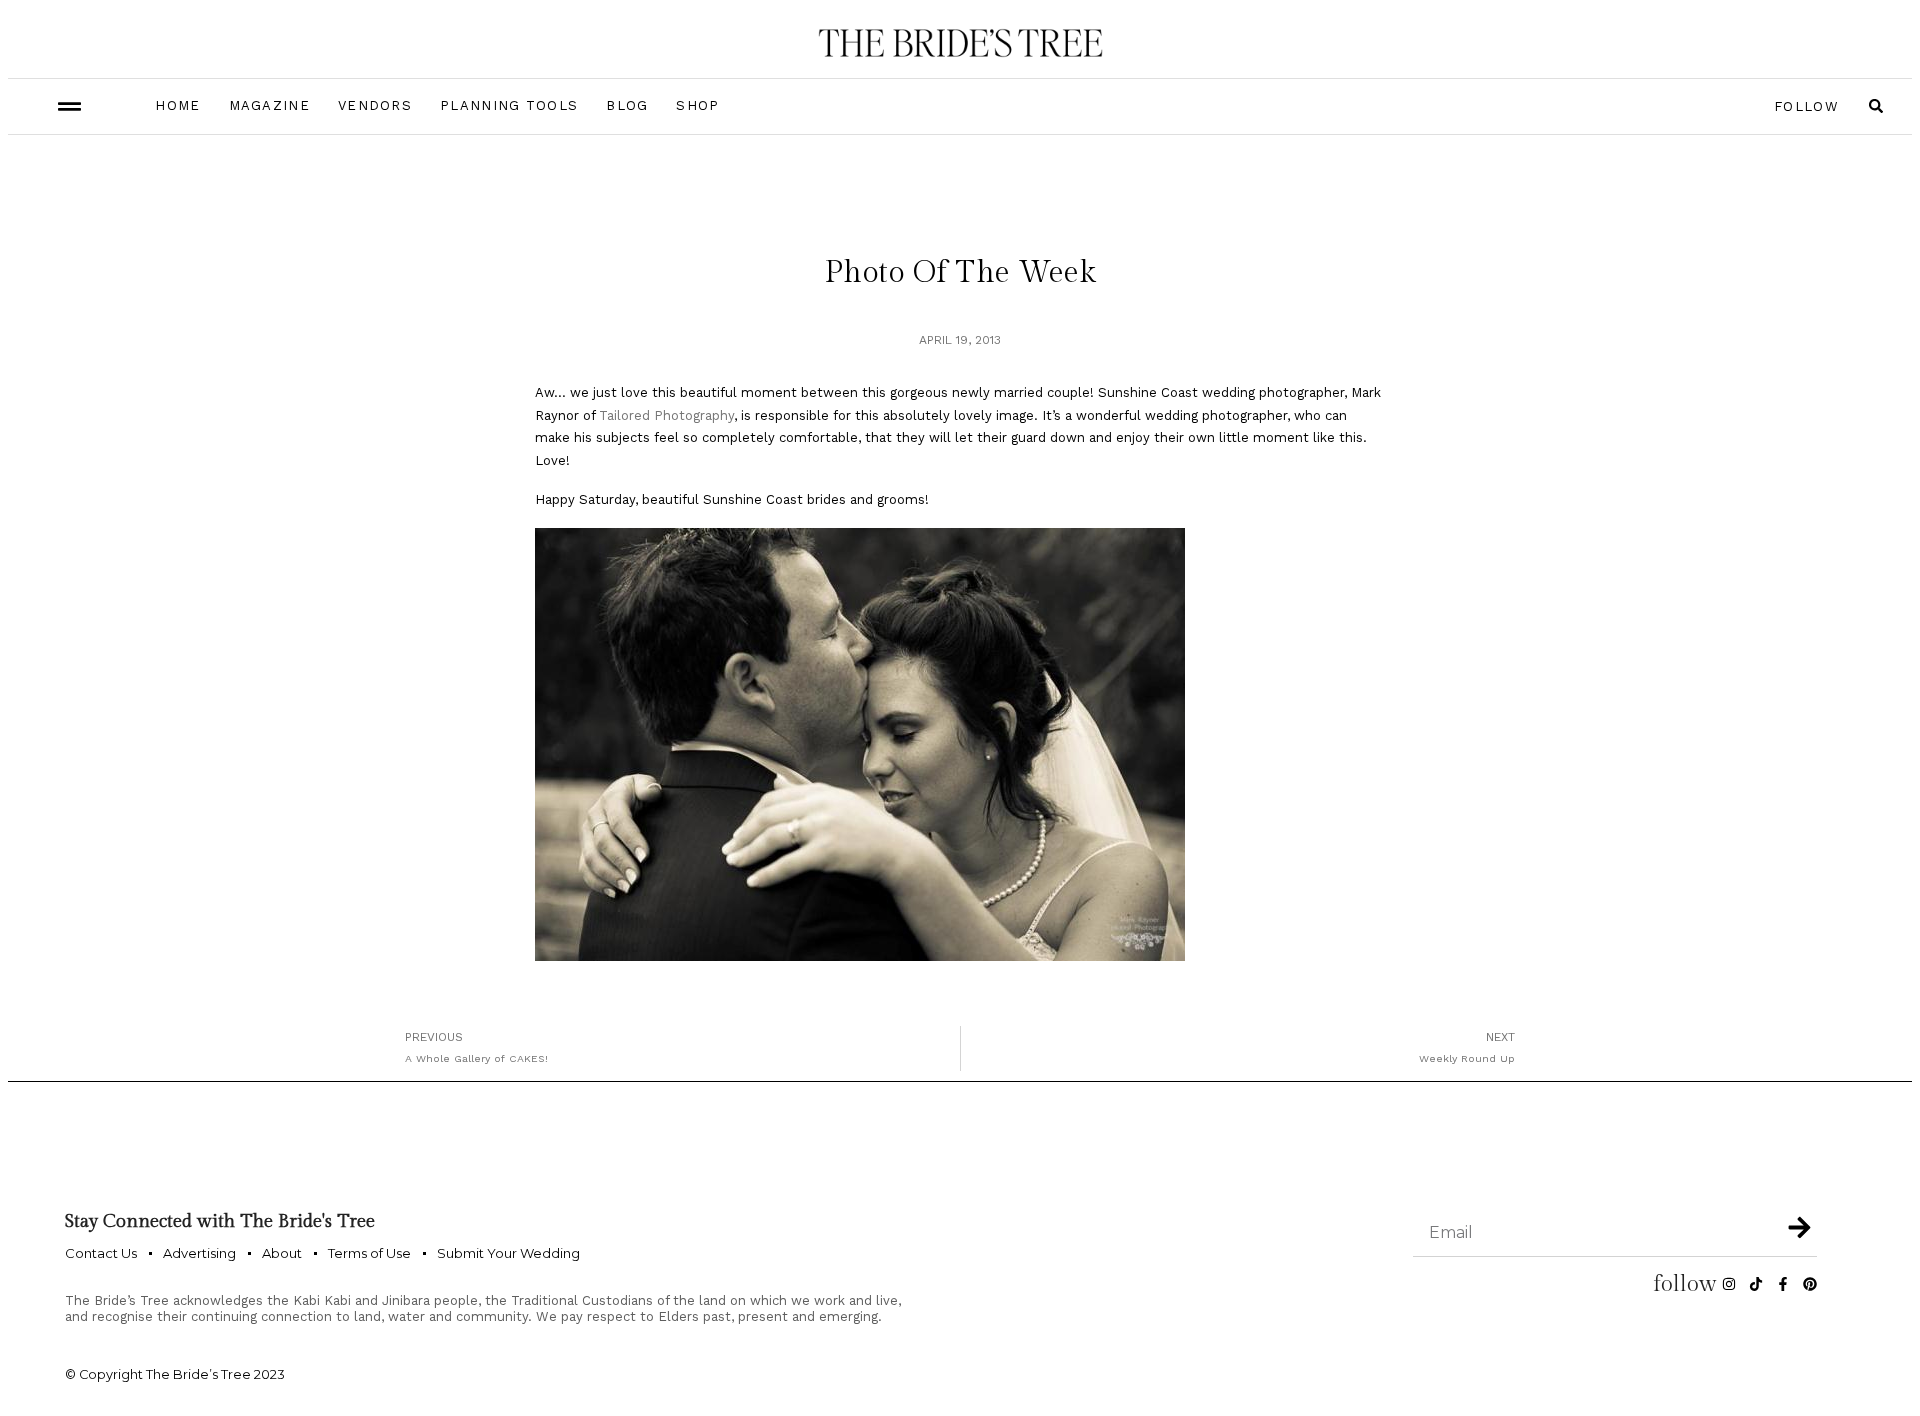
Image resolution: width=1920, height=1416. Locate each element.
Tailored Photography (666, 415)
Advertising (199, 1253)
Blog (627, 105)
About (282, 1253)
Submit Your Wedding (508, 1253)
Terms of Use (369, 1253)
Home (177, 105)
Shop (697, 105)
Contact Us (101, 1253)
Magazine (269, 105)
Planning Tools (509, 105)
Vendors (375, 105)
